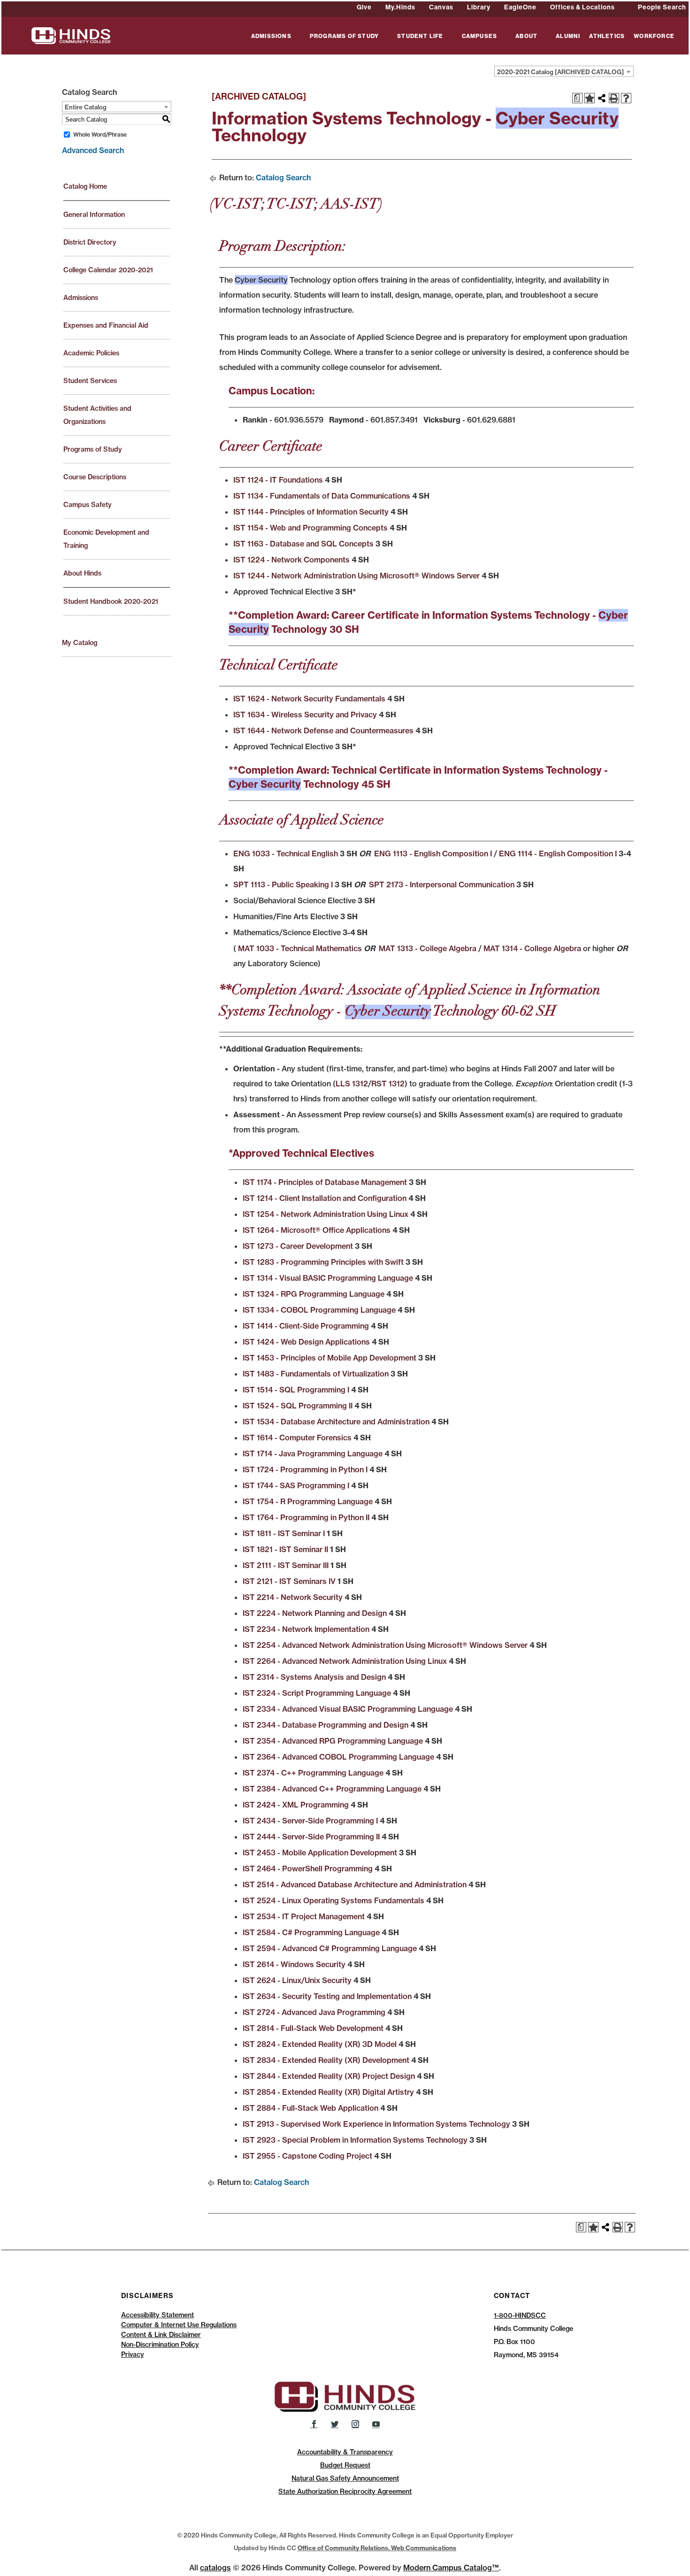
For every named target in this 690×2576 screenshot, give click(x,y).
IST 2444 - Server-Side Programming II (311, 1837)
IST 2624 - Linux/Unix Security (297, 1980)
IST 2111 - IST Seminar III (286, 1565)
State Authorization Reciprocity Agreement (345, 2491)
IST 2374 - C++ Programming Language (313, 1773)
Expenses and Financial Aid (106, 325)
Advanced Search (93, 150)
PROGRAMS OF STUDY (344, 36)
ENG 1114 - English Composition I (558, 854)
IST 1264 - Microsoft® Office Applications (317, 1230)
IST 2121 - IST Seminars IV (289, 1581)
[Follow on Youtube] (376, 2424)
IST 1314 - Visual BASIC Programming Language (328, 1278)
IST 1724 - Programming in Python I (305, 1469)
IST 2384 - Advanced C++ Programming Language (332, 1789)
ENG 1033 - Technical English (286, 854)
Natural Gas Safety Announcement (345, 2478)
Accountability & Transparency (345, 2452)
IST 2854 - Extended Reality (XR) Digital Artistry (328, 2092)
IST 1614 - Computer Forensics (297, 1438)
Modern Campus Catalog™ (451, 2568)
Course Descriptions (95, 477)
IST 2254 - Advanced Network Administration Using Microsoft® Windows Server (385, 1645)
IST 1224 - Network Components (291, 560)
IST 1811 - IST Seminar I (284, 1533)
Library (479, 7)
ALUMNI (568, 36)
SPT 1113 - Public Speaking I (283, 884)
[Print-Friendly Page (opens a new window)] (614, 98)
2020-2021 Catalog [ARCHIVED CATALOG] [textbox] (560, 72)
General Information (94, 215)
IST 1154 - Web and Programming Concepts (310, 528)
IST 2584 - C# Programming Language (311, 1932)
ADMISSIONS (271, 36)
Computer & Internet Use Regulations (179, 2325)
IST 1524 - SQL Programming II (298, 1406)
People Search (662, 7)
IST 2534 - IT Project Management (304, 1916)
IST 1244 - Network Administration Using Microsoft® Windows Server (356, 576)
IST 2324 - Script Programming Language (317, 1693)
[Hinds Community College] (71, 35)
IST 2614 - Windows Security (294, 1964)
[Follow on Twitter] (335, 2424)
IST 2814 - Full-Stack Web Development (313, 2028)
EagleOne (520, 7)
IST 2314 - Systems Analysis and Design (314, 1677)
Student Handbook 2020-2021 (111, 601)
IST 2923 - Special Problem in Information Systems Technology (355, 2140)
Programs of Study (93, 449)
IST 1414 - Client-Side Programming (306, 1326)
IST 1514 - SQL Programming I (296, 1390)
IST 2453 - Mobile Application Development (320, 1853)
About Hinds (82, 573)
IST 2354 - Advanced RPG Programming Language (333, 1741)
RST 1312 (388, 1084)
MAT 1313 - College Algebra (428, 948)
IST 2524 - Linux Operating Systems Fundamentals (333, 1900)
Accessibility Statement (157, 2315)
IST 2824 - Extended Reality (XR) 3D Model (320, 2044)
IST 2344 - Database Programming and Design (326, 1725)
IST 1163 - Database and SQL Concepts (303, 544)
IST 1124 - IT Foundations (278, 480)
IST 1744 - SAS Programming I (296, 1485)
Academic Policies (91, 353)
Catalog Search (283, 177)
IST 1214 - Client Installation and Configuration (325, 1198)
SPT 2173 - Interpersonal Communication (442, 884)
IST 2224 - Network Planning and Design (315, 1613)
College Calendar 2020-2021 (108, 270)
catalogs (215, 2568)
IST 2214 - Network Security (293, 1597)
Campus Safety (88, 505)
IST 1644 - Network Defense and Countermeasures (323, 731)
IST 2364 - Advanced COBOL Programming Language (338, 1757)
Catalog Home (85, 186)
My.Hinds (400, 7)
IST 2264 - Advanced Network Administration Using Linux (345, 1661)
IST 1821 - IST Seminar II (285, 1549)
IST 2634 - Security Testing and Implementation (327, 1996)
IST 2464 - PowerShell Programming (308, 1869)
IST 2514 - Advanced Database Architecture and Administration (355, 1884)
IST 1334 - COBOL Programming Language (319, 1310)
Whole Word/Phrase (100, 135)
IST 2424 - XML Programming (296, 1805)
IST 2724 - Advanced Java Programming (314, 2012)
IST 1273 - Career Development (298, 1246)
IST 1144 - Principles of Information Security (311, 512)
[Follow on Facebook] (314, 2424)
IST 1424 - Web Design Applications (306, 1342)
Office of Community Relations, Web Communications (377, 2548)
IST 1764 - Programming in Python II (306, 1517)
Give (364, 7)
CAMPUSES (480, 36)
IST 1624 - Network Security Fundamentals (309, 699)
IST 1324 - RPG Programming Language (314, 1294)
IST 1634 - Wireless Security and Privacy (305, 715)
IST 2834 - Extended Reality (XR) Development (326, 2060)
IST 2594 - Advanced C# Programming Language (330, 1948)
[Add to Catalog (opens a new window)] (590, 98)
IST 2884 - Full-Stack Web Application (310, 2108)
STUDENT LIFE (420, 36)
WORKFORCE (654, 36)
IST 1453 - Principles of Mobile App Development (330, 1358)
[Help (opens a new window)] (626, 98)
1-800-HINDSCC (520, 2315)
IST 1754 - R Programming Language (308, 1501)
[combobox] (564, 71)
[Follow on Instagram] (355, 2424)
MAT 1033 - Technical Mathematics (299, 948)
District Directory (90, 242)
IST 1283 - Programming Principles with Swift (323, 1262)
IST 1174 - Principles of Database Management (325, 1182)
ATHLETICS (607, 36)
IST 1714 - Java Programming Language (313, 1453)
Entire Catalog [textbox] (86, 107)
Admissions (81, 298)
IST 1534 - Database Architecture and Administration (336, 1422)
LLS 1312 (352, 1084)
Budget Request (345, 2465)
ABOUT (526, 36)
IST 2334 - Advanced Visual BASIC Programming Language (348, 1709)
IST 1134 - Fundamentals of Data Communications (322, 496)
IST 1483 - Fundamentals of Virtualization (316, 1374)
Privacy (133, 2354)
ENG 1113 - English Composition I (433, 854)
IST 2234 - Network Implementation (306, 1629)
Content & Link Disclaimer (161, 2335)
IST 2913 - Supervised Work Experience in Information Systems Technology (376, 2124)
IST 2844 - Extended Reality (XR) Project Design (329, 2076)
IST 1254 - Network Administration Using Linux (326, 1214)
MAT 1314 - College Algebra (532, 948)
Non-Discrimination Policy (160, 2345)
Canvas (441, 7)
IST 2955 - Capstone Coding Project (307, 2156)
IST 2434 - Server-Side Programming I (310, 1821)
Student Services (90, 381)
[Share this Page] (602, 98)
